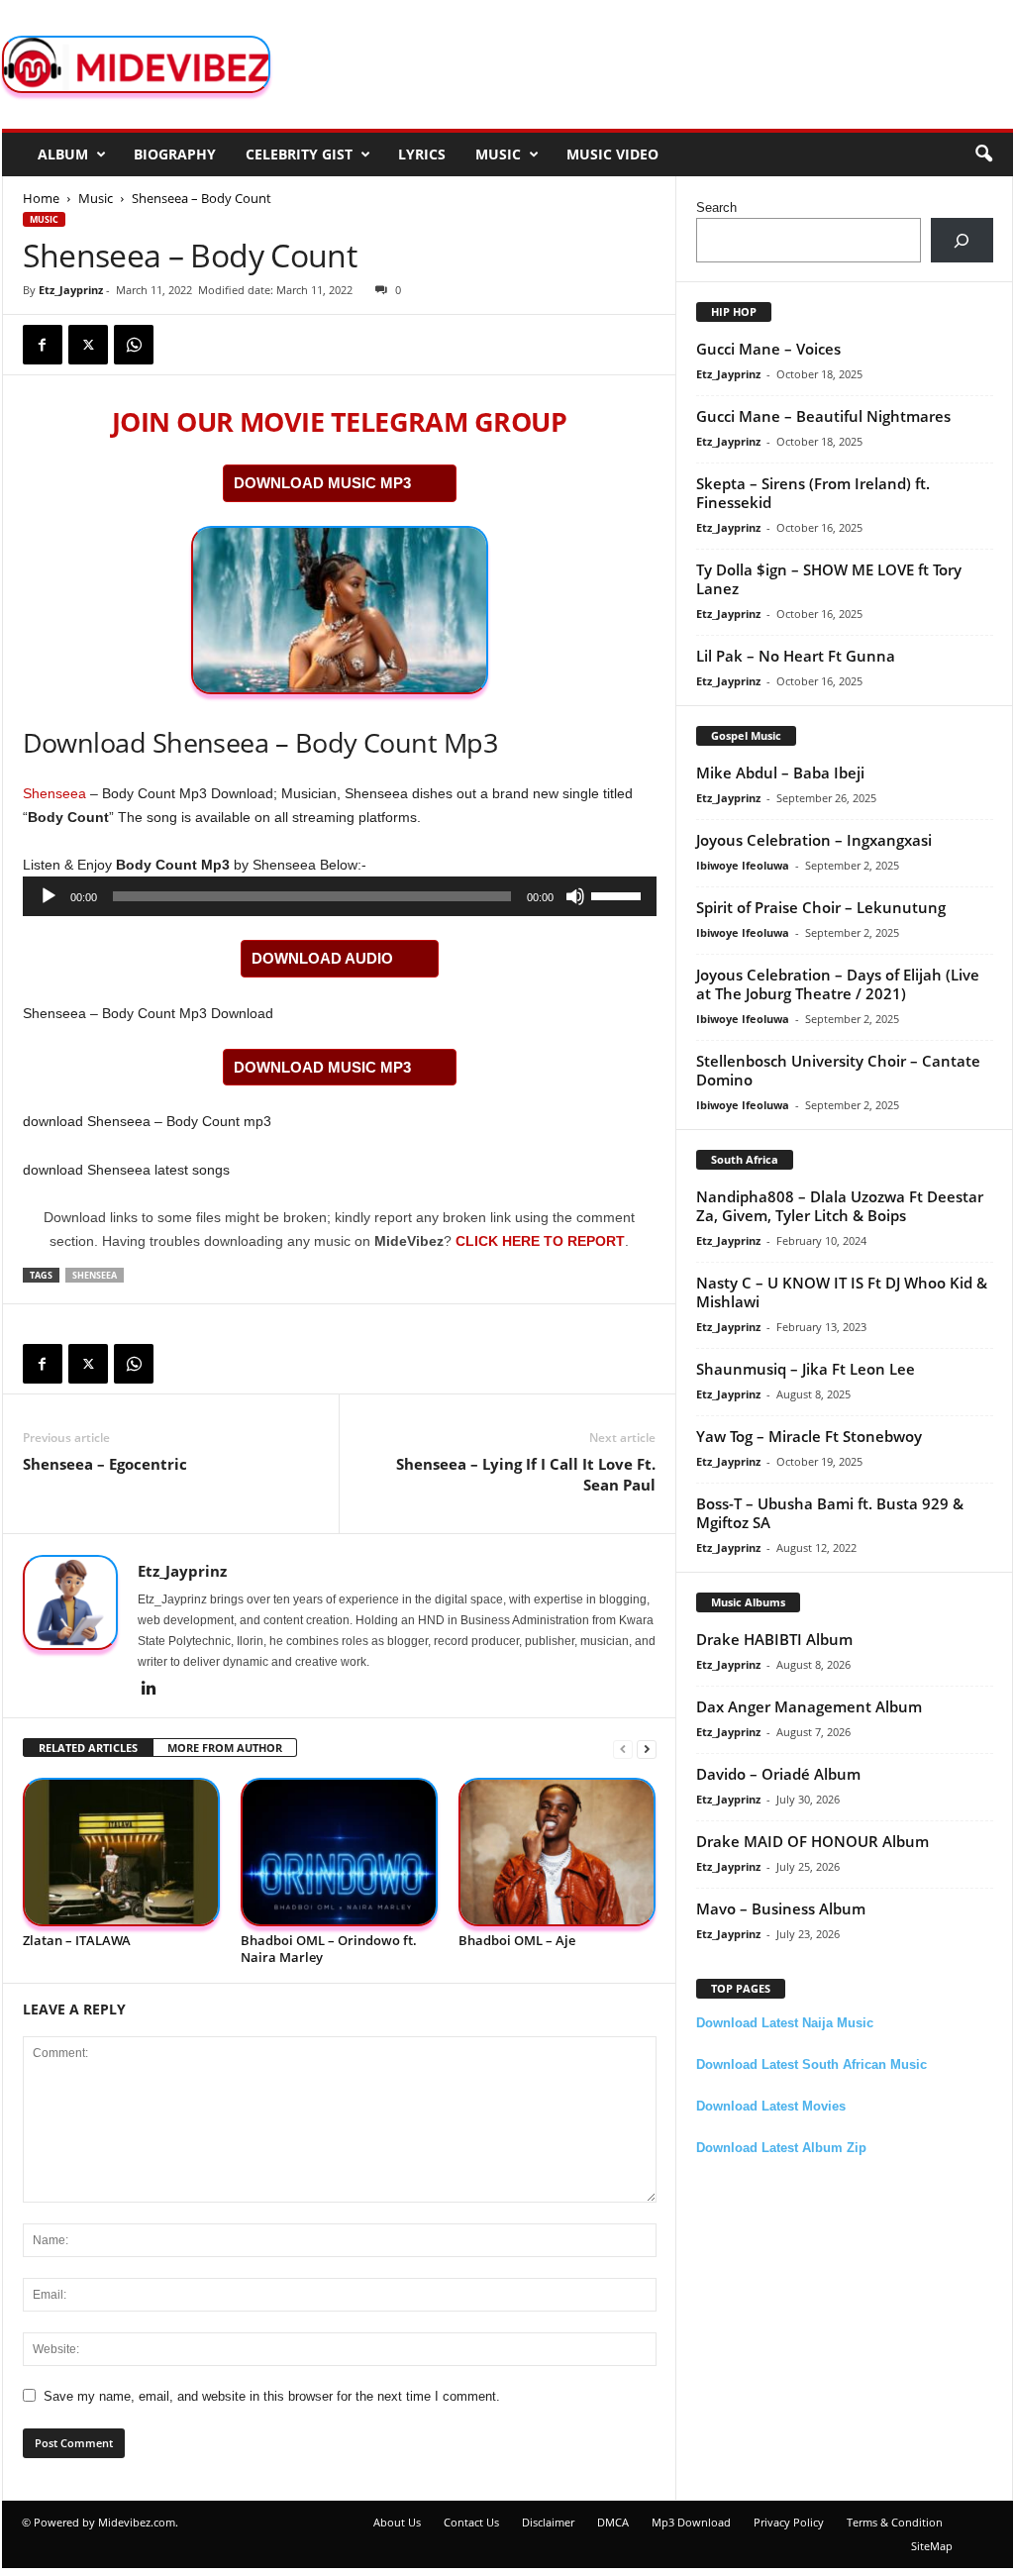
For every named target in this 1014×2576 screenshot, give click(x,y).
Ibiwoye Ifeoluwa (743, 865)
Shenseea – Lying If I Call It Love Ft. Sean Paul (526, 1474)
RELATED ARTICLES (88, 1748)
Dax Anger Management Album (809, 1706)
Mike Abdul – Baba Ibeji (780, 773)
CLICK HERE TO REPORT (540, 1241)
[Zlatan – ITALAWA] (122, 1853)
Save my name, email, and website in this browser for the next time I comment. (272, 2396)
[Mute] (575, 896)
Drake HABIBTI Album (774, 1639)
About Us (397, 2522)
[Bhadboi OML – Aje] (558, 1853)
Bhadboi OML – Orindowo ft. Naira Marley (329, 1949)
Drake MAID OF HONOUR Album (812, 1841)
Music (498, 154)
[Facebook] (43, 345)
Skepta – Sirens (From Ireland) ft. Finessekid (813, 493)
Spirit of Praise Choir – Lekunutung (821, 907)
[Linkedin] (150, 1690)
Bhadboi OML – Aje (517, 1940)
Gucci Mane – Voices (768, 349)
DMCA (613, 2522)
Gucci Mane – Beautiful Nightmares (823, 416)
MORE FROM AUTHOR (225, 1748)
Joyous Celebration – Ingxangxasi (814, 840)
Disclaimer (548, 2522)
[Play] (49, 896)
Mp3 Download (691, 2522)
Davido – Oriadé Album (778, 1774)
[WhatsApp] (134, 345)
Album (63, 154)
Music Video (612, 154)
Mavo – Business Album (781, 1908)
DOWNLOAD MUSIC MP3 (322, 483)
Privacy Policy (789, 2522)
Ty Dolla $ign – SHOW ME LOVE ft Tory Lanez (829, 579)
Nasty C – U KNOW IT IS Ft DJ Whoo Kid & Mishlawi (842, 1292)
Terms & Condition (895, 2522)
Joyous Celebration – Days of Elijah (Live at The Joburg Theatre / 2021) (838, 984)
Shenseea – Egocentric (105, 1464)
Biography (175, 154)
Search (716, 207)
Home (41, 198)
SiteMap (932, 2546)
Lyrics (422, 154)
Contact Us (471, 2522)
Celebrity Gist (299, 154)
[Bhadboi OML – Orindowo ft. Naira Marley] (340, 1853)
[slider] (619, 894)
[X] (88, 345)
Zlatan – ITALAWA (77, 1940)
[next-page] (647, 1749)
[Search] (962, 240)
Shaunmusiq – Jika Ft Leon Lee (806, 1369)
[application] (340, 896)
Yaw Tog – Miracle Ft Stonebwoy (809, 1436)
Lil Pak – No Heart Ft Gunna (796, 656)
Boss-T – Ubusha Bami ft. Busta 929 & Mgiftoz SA (830, 1513)
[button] (983, 155)
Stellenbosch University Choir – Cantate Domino (838, 1070)
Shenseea (54, 793)
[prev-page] (623, 1749)
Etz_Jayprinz (71, 290)
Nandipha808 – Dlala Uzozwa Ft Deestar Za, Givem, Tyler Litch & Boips (840, 1206)
